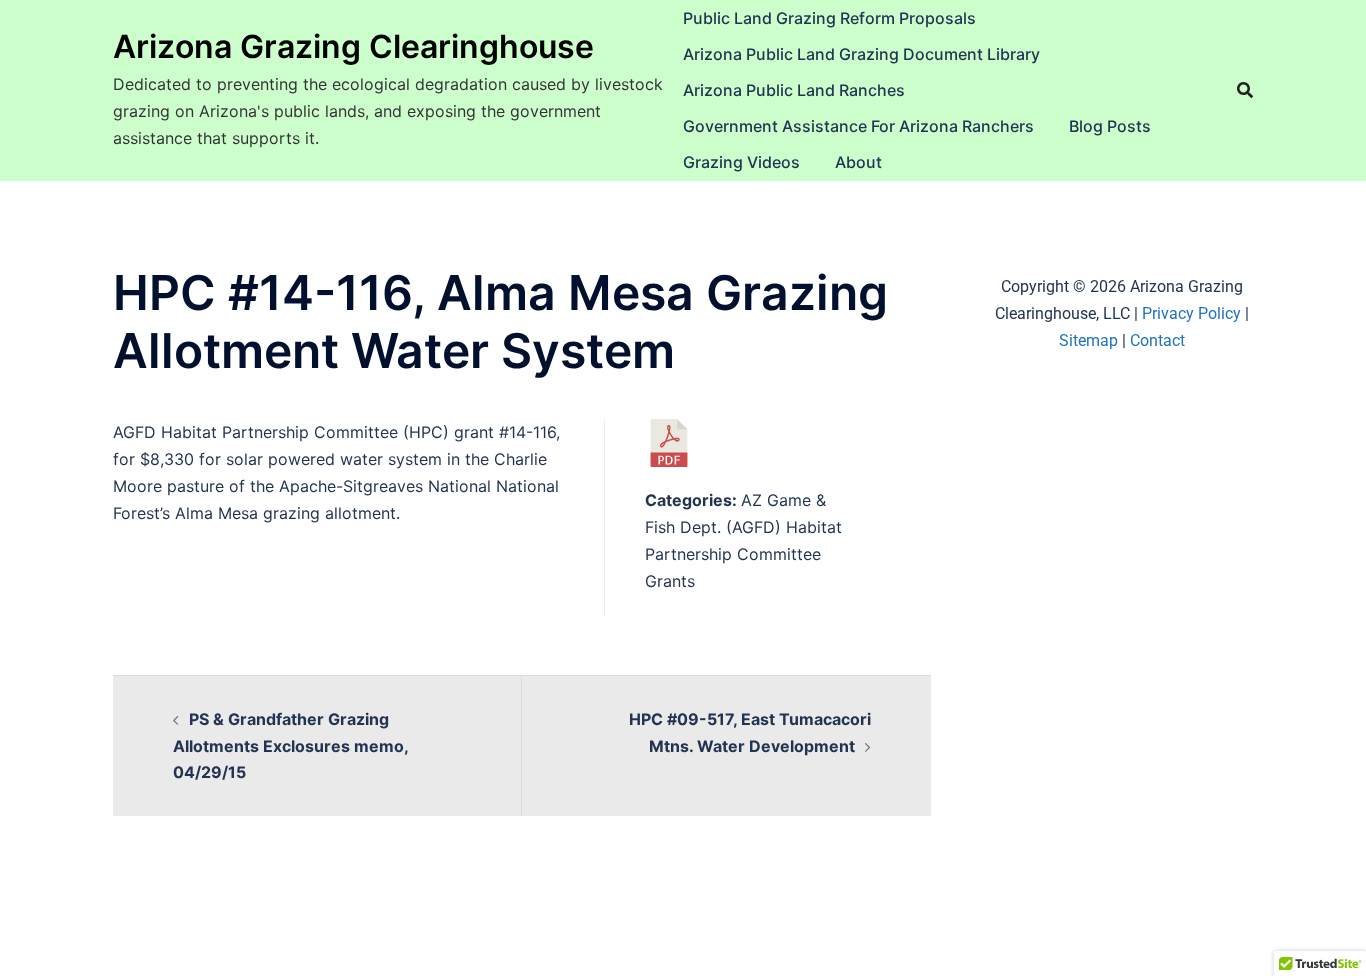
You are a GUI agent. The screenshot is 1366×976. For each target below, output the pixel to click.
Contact (1157, 340)
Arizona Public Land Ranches (794, 90)
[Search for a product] (1245, 90)
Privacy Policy (1191, 313)
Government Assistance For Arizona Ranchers (858, 126)
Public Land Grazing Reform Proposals (829, 18)
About (858, 162)
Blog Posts (1110, 126)
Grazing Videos (741, 162)
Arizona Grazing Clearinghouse (353, 46)
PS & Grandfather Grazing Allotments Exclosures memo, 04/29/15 (290, 746)
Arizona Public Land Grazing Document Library (861, 54)
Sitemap (1088, 340)
